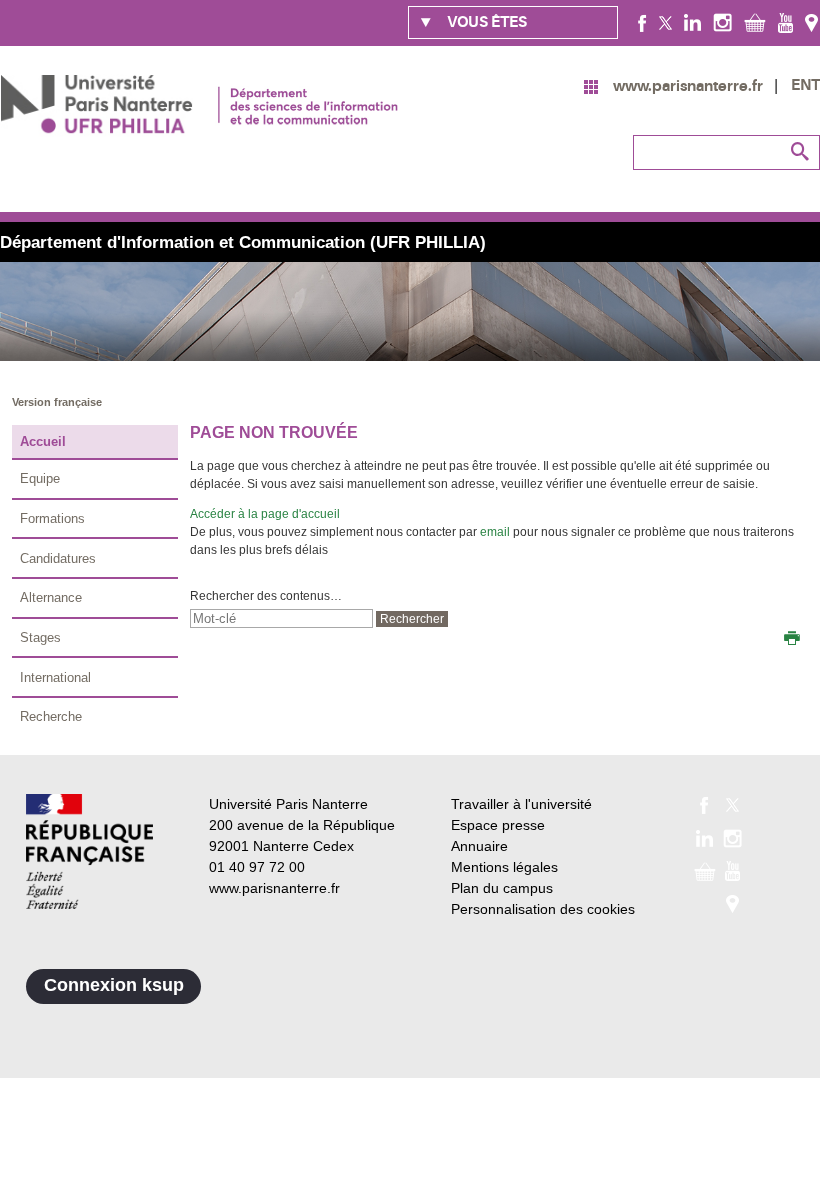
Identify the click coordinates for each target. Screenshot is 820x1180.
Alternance (51, 597)
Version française (57, 402)
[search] (281, 618)
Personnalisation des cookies (543, 909)
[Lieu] (811, 22)
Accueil (43, 441)
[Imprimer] (792, 640)
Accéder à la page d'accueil (265, 514)
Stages (40, 637)
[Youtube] (785, 22)
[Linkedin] (692, 22)
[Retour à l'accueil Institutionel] (89, 851)
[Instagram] (722, 22)
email (495, 532)
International (55, 677)
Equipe (40, 478)
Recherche (51, 716)
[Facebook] (642, 22)
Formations (52, 518)
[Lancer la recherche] (800, 152)
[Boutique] (755, 22)
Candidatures (58, 558)
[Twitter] (665, 22)
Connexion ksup (114, 985)
